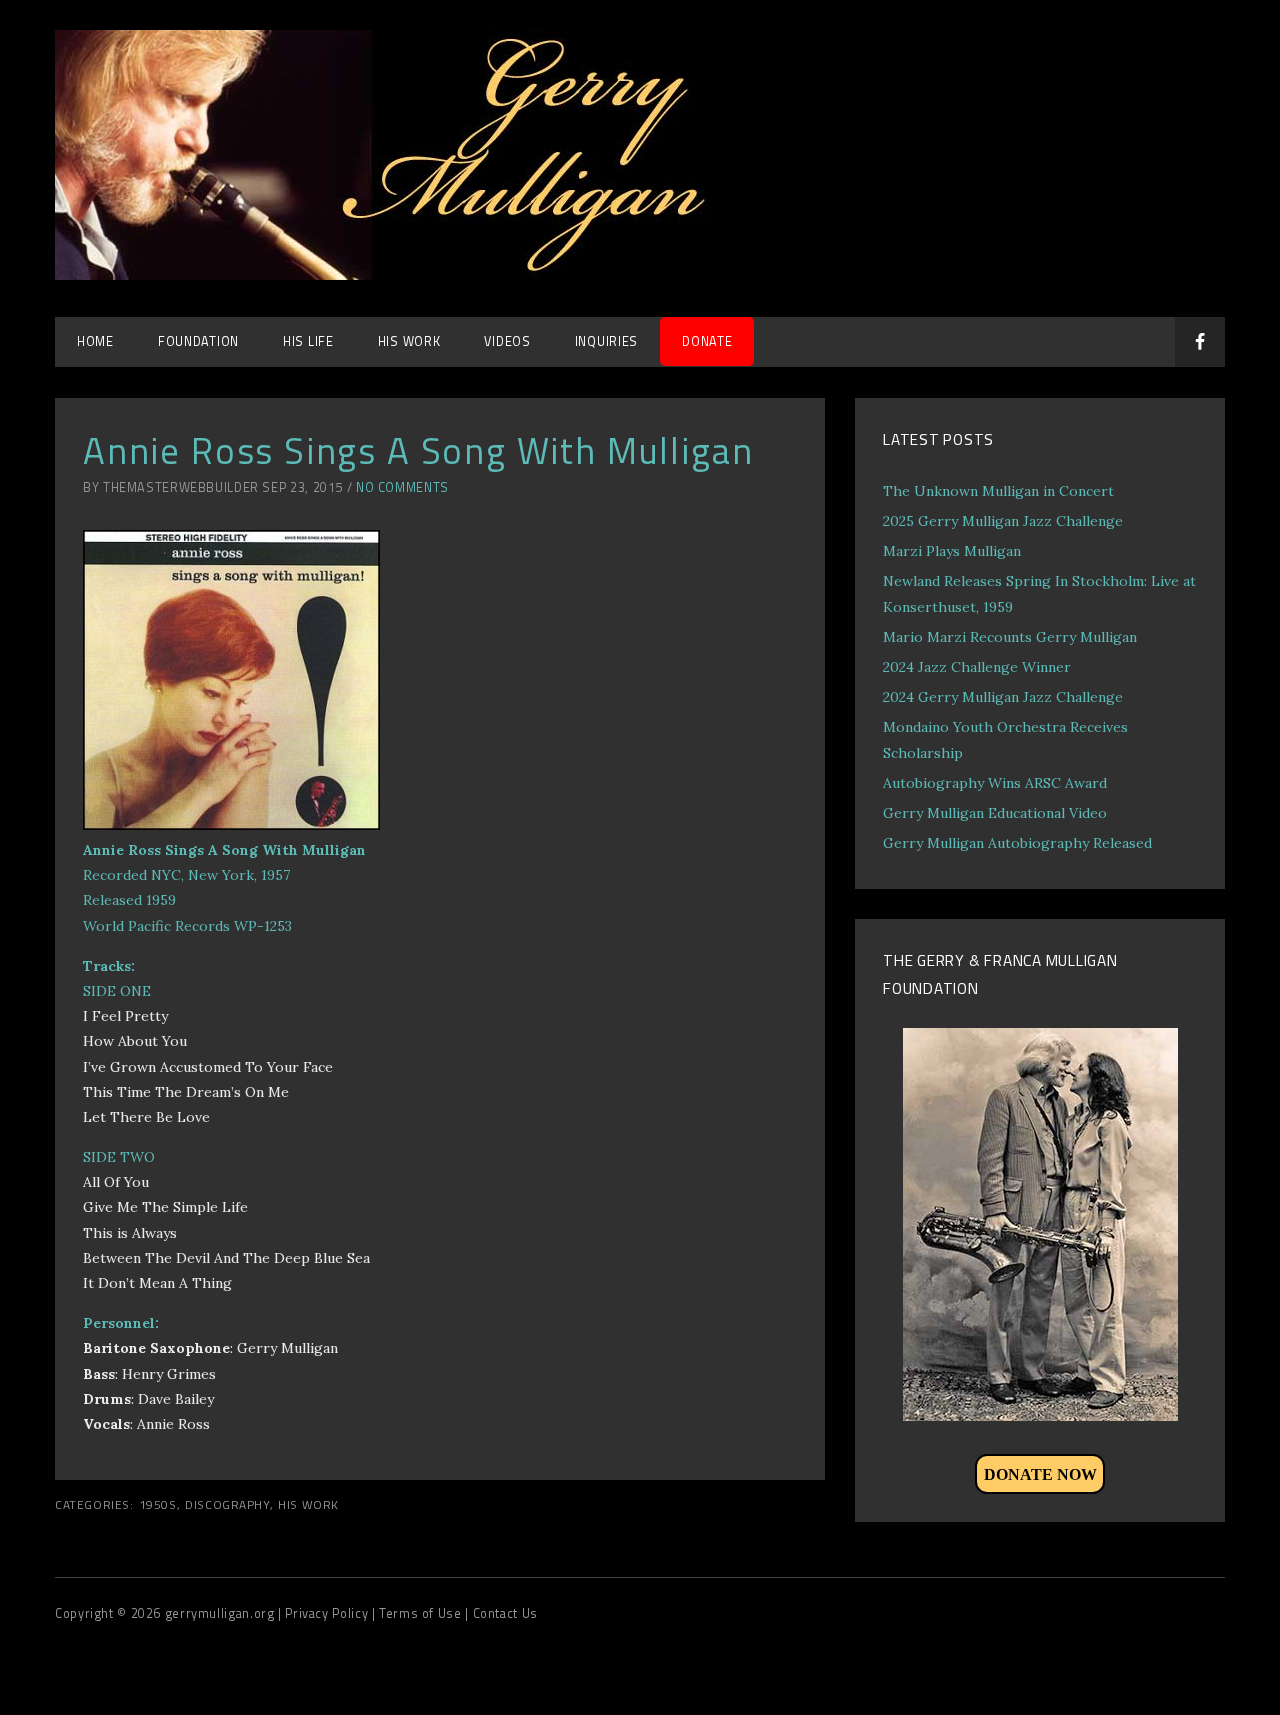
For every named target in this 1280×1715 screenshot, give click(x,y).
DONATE (707, 341)
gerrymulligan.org (221, 1613)
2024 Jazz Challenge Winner (977, 667)
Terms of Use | (425, 1613)
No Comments (402, 487)
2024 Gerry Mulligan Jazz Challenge (1003, 697)
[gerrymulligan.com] (405, 274)
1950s (158, 1505)
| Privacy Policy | (328, 1613)
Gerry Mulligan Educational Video (995, 813)
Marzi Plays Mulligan (952, 551)
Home (95, 341)
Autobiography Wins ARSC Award (995, 783)
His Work (308, 1505)
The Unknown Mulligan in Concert (998, 491)
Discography (227, 1505)
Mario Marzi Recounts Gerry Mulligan (1010, 637)
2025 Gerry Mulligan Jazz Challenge (1003, 521)
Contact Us (505, 1613)
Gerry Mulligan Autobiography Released (1017, 843)
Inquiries (606, 341)
